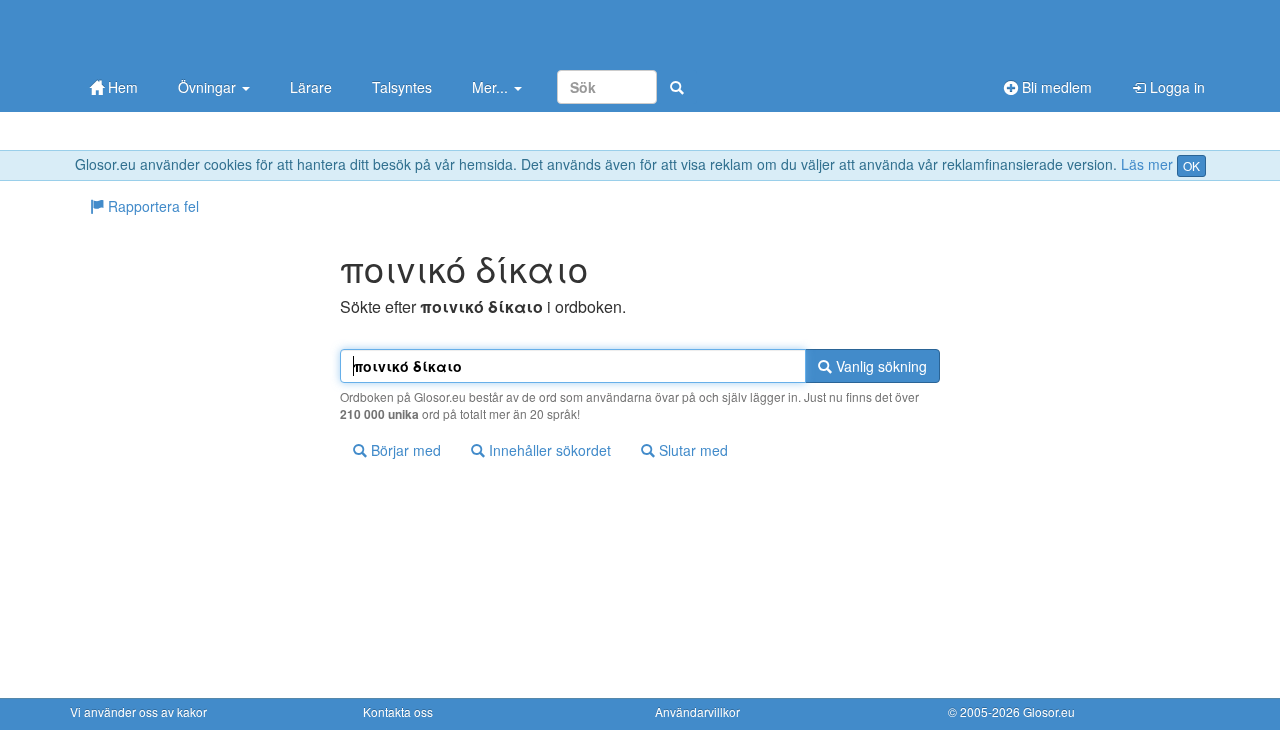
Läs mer (1147, 164)
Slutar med (691, 450)
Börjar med (404, 450)
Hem (121, 87)
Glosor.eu (1049, 711)
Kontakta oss (398, 711)
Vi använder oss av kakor (138, 711)
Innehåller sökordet (548, 450)
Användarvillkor (697, 711)
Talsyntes (402, 87)
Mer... (492, 87)
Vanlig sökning (879, 366)
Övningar (209, 87)
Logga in (1175, 87)
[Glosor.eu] (175, 32)
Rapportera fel (151, 206)
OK (1191, 165)
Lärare (311, 87)
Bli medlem (1055, 87)
